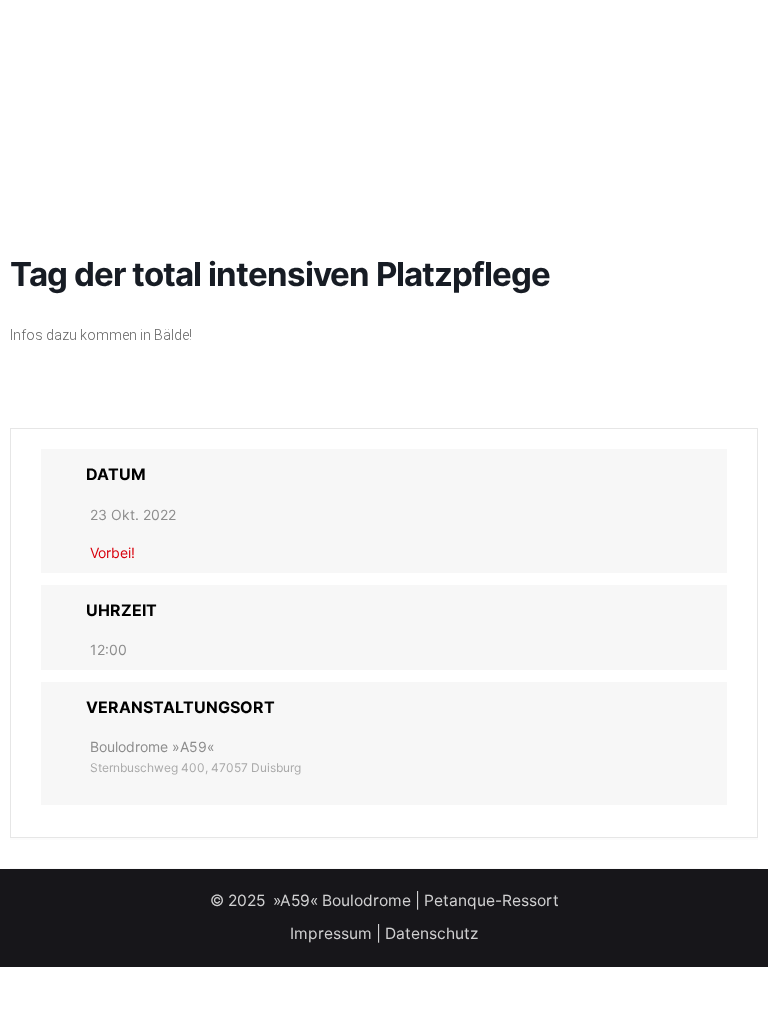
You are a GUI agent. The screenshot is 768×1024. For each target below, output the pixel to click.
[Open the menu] (48, 48)
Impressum (331, 933)
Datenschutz (431, 933)
